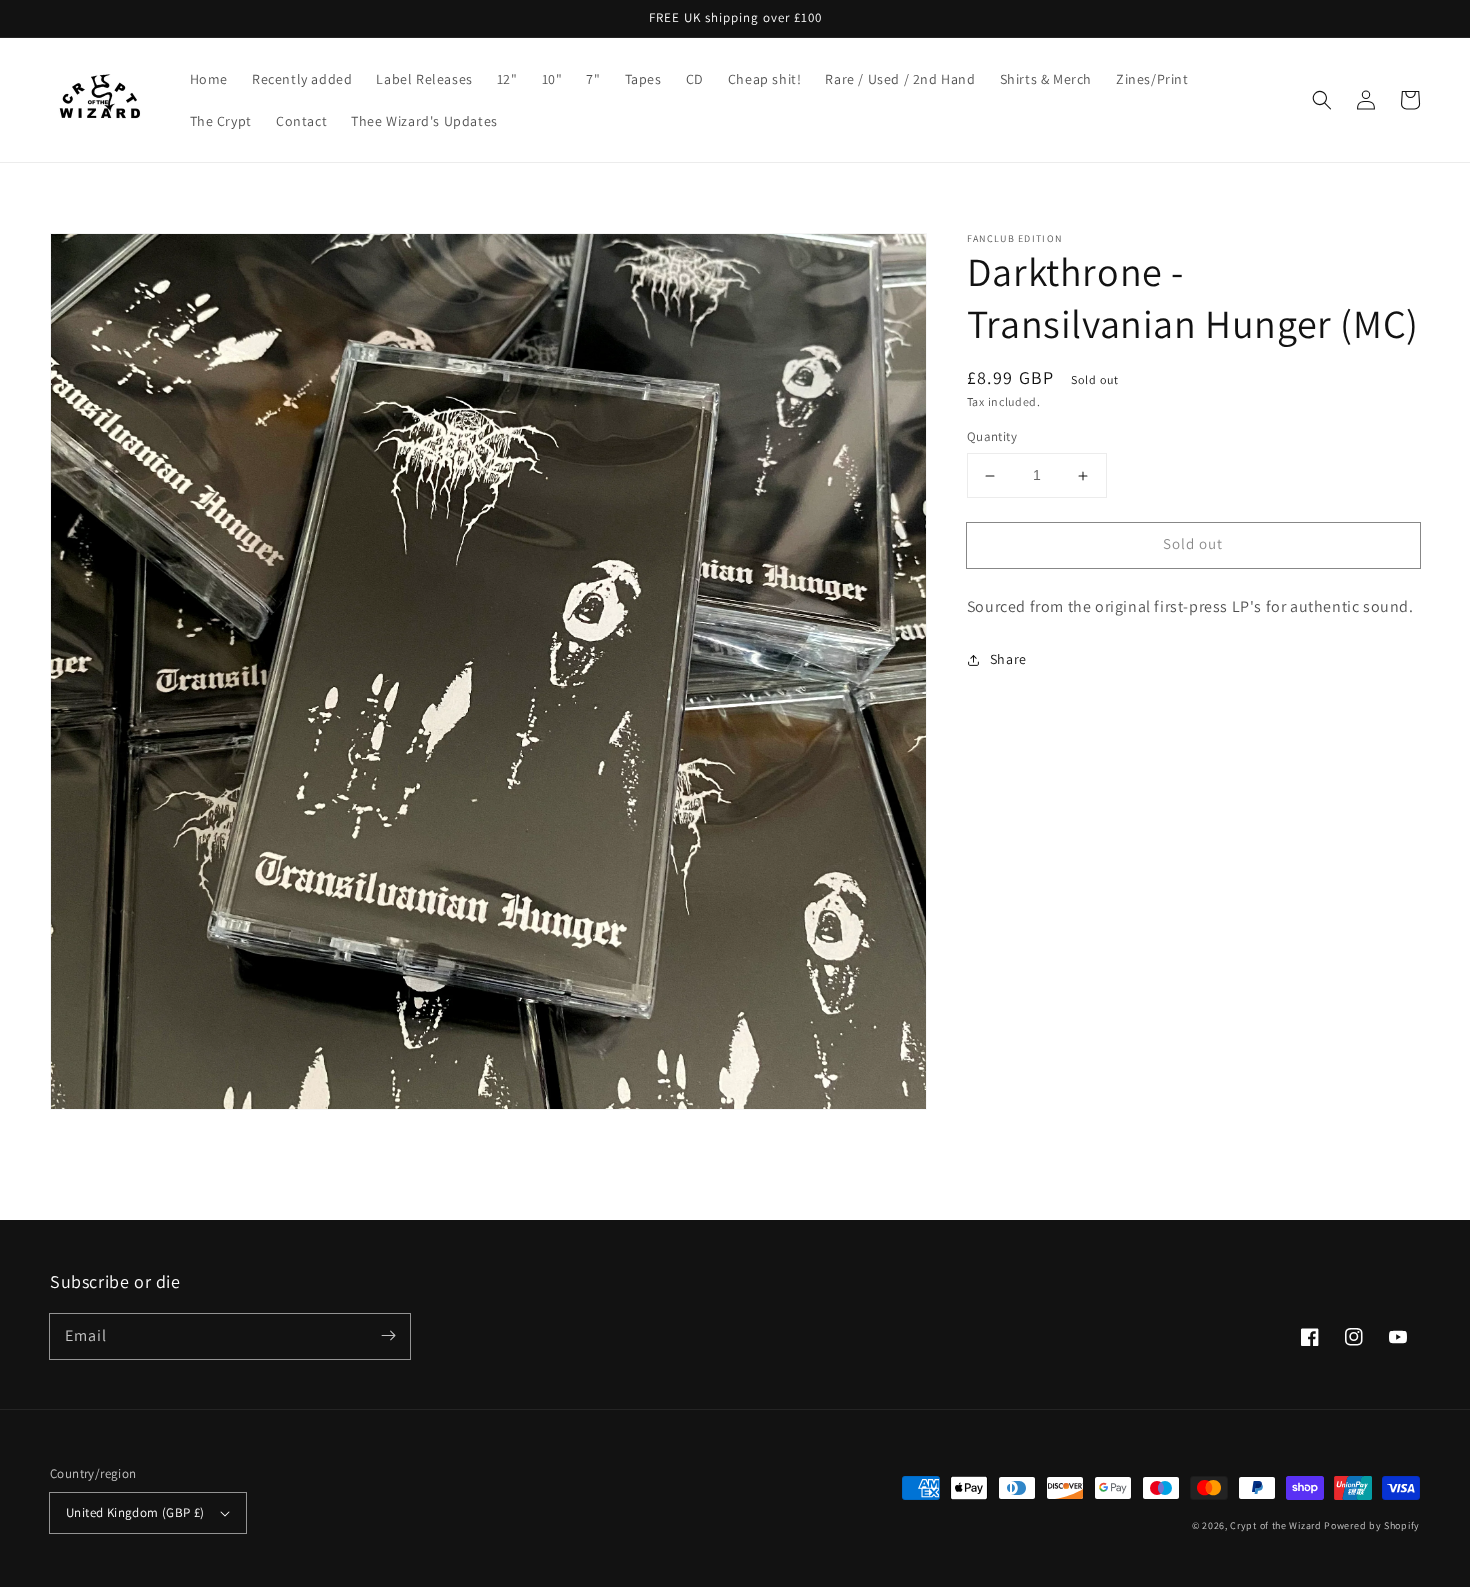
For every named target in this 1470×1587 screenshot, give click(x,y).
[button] (1322, 100)
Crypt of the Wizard (1275, 1525)
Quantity (992, 437)
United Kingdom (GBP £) (135, 1512)
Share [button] (1008, 659)
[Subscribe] (388, 1336)
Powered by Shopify (1372, 1525)
